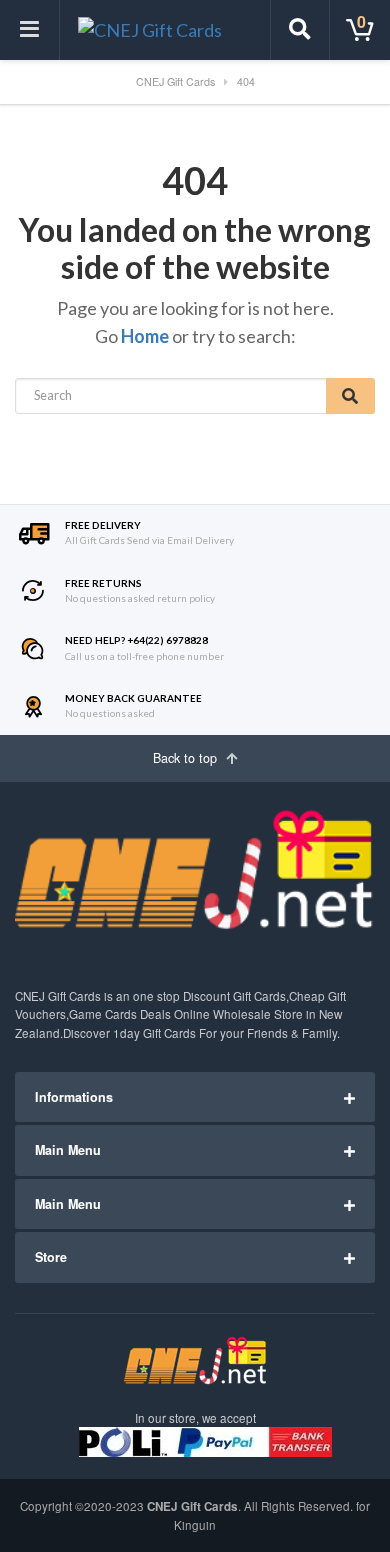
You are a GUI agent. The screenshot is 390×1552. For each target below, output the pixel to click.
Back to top (187, 758)
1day (126, 1033)
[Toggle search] (300, 30)
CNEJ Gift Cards (192, 1506)
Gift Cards (259, 996)
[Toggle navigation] (30, 30)
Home (145, 336)
